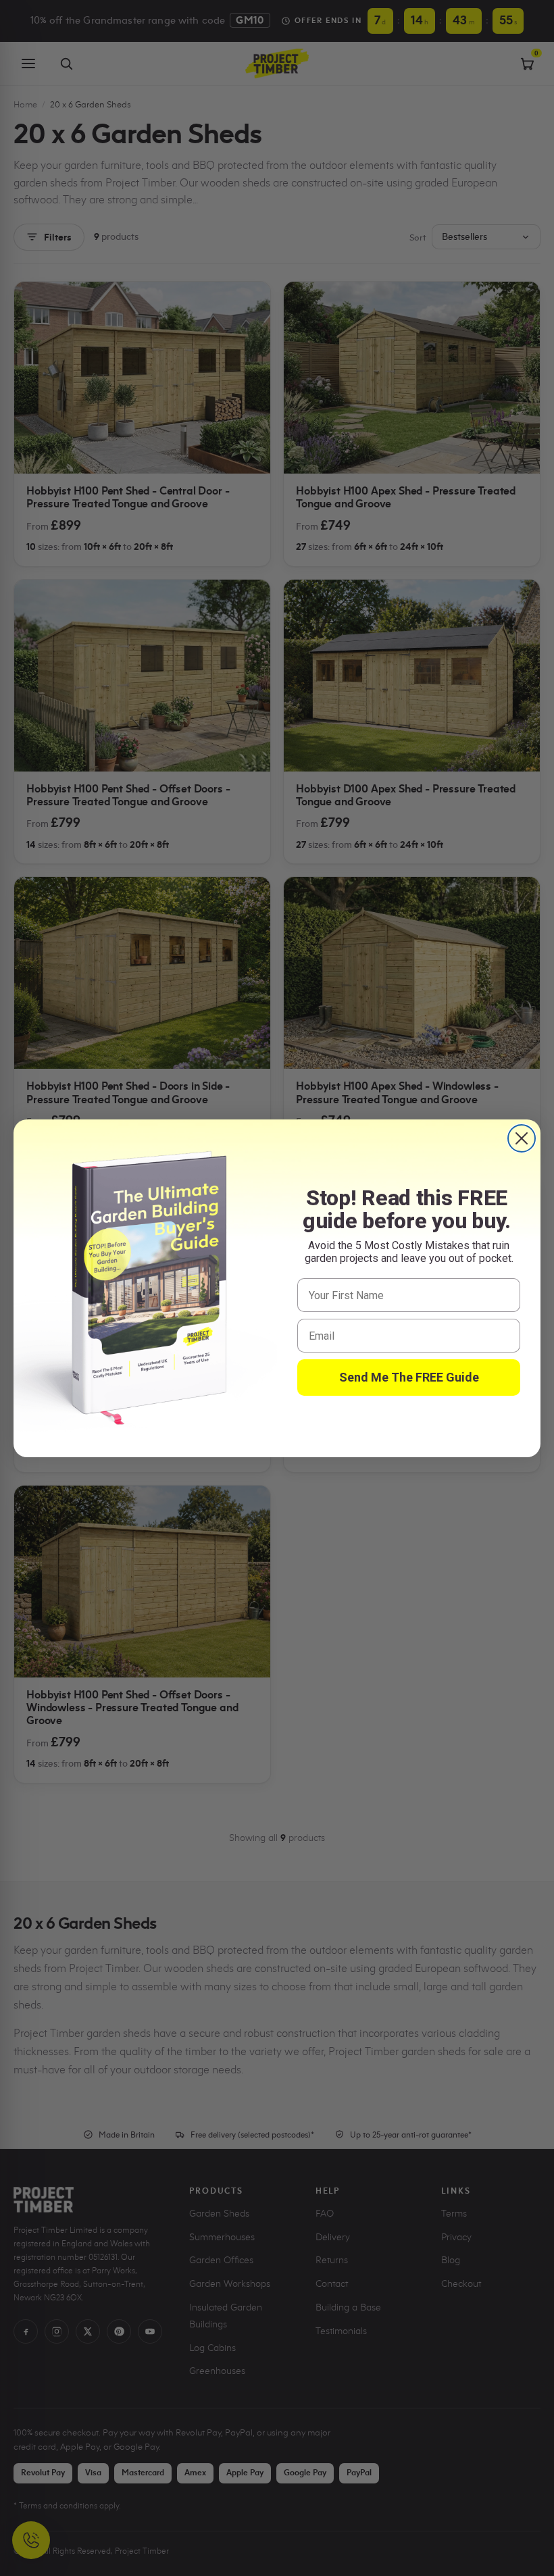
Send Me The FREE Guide (409, 1377)
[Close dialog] (522, 1138)
